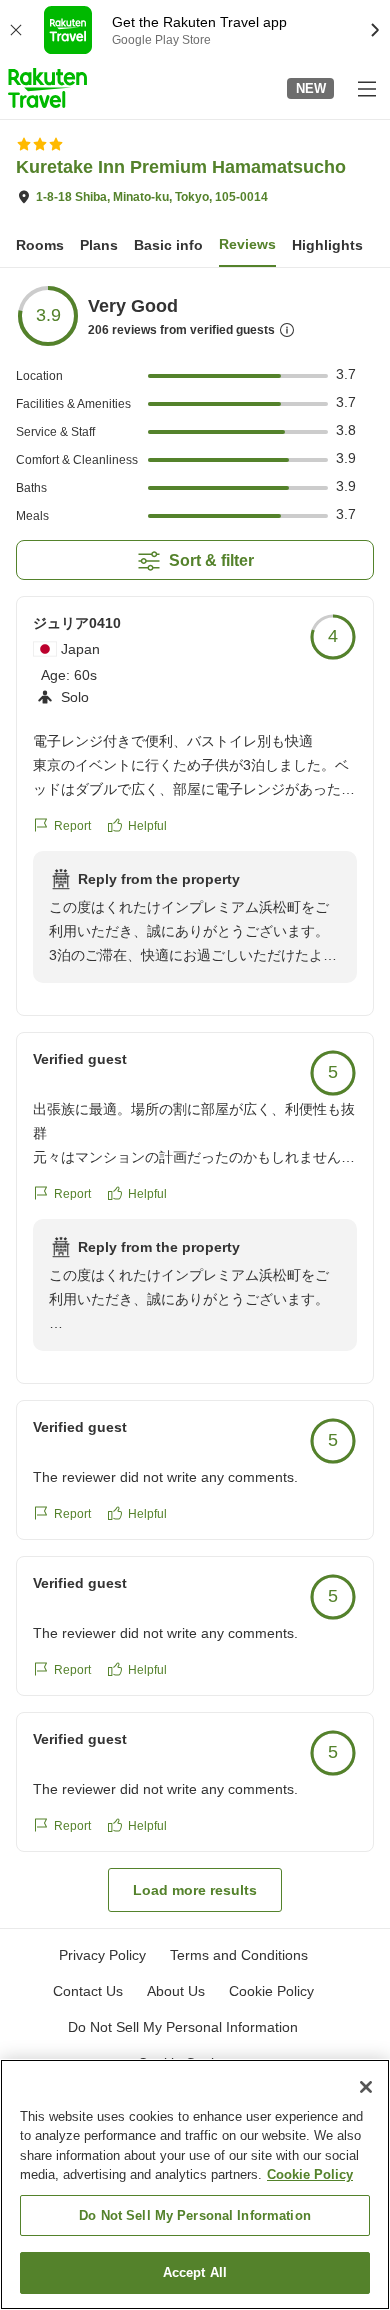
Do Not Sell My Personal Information (195, 2215)
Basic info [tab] (168, 245)
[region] (195, 2184)
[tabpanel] (195, 1098)
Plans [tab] (99, 245)
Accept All (195, 2272)
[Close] (366, 2087)
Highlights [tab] (327, 245)
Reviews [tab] (247, 244)
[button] (47, 88)
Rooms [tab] (40, 245)
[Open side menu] (366, 88)
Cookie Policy (310, 2174)
